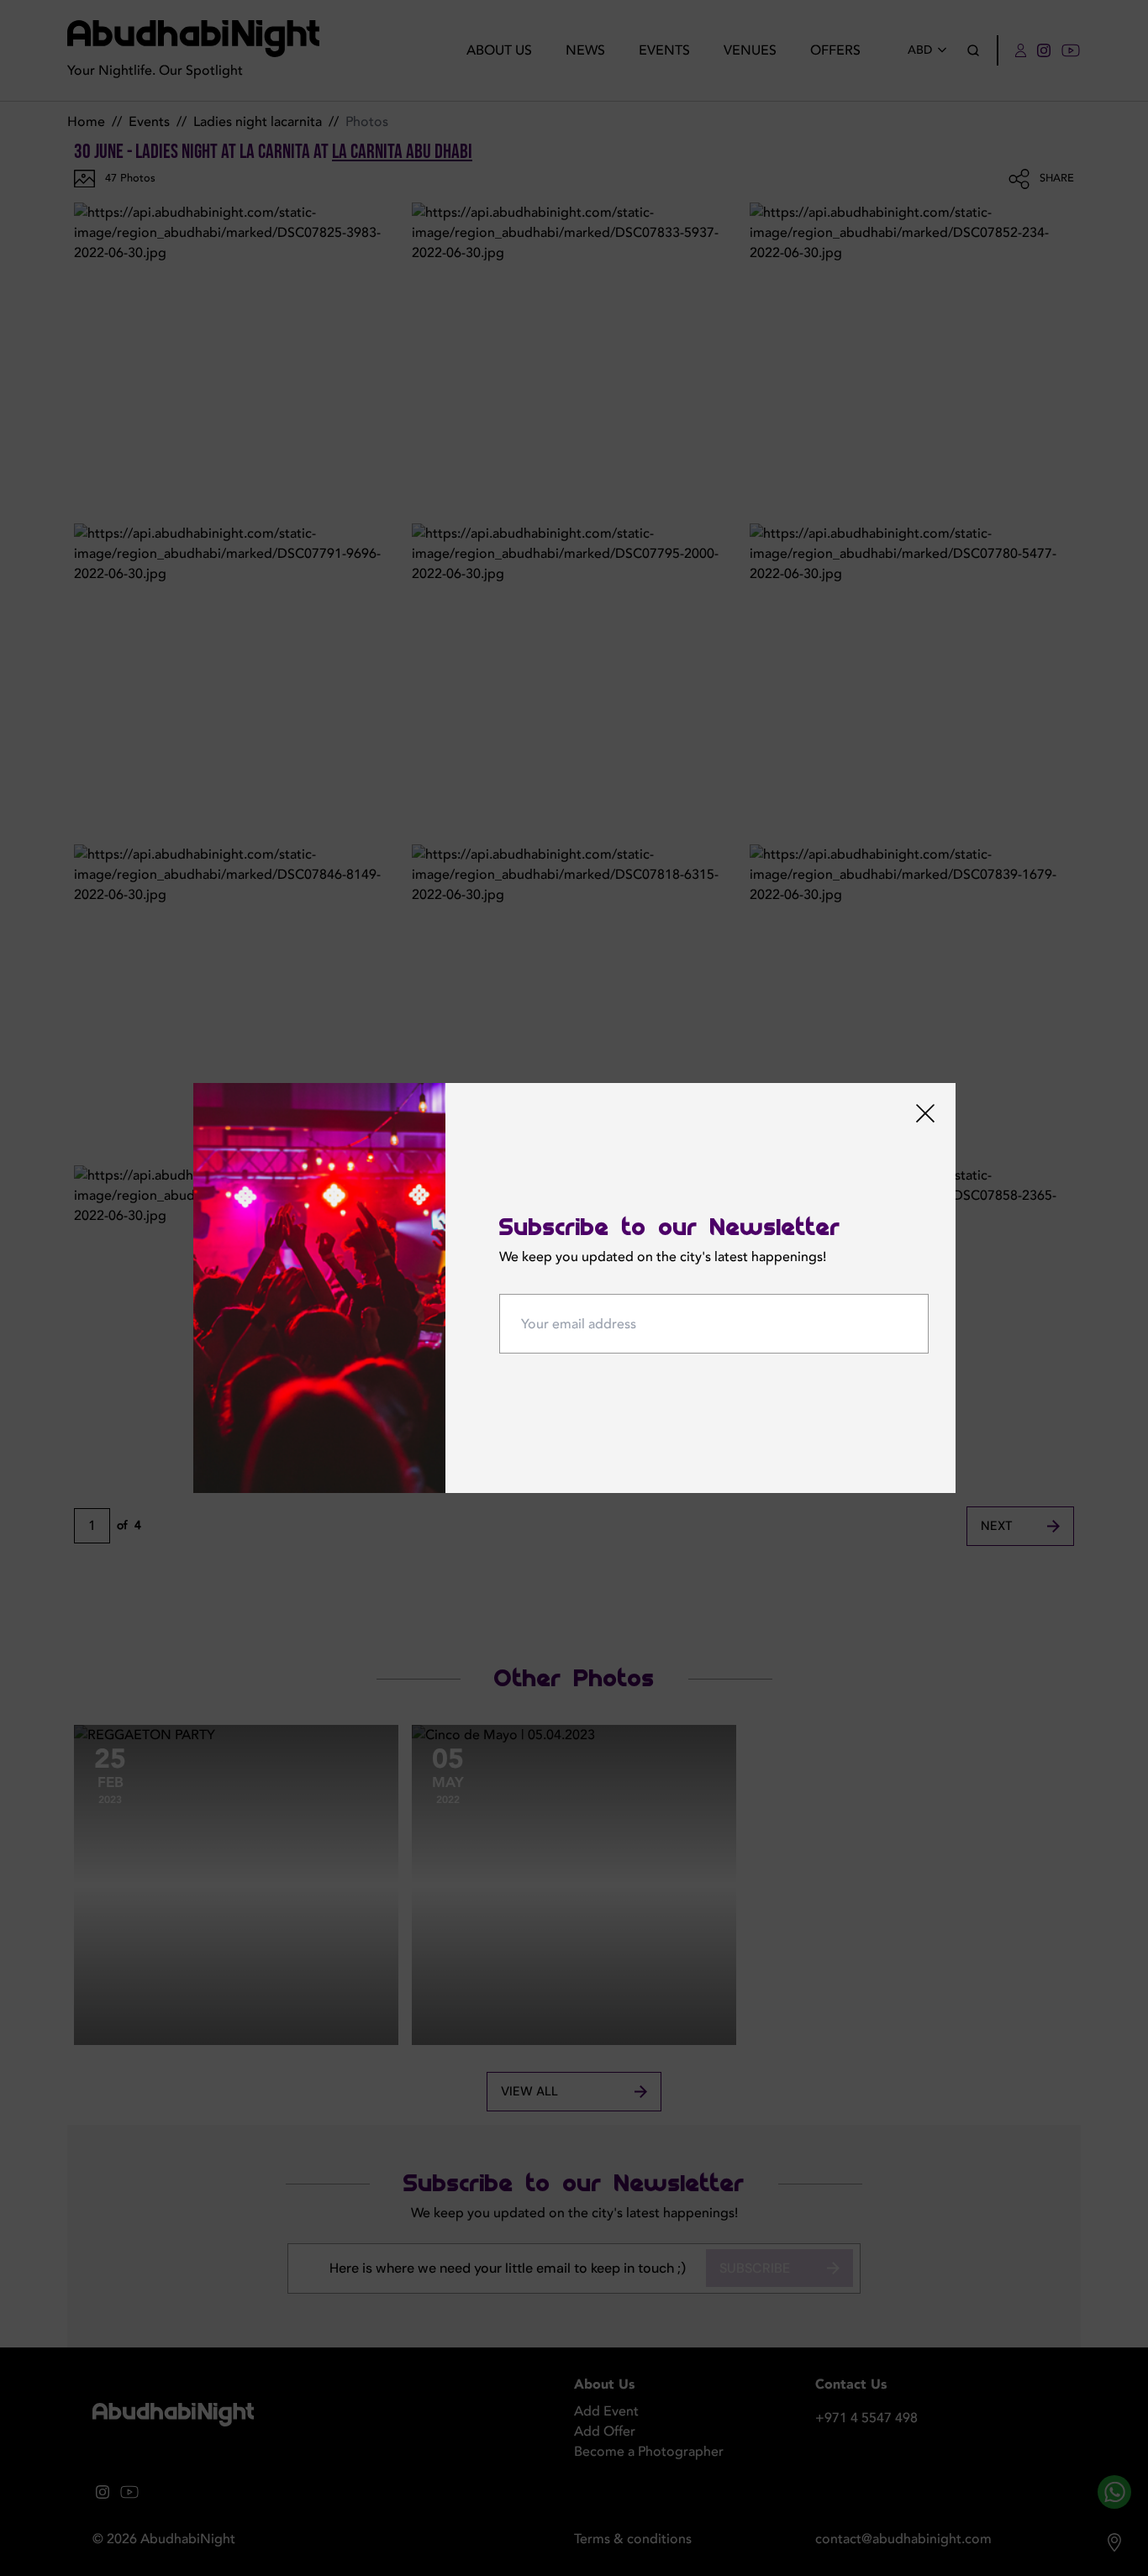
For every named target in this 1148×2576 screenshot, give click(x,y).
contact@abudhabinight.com (903, 2539)
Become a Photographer (649, 2452)
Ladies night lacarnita (258, 122)
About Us (499, 50)
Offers (835, 50)
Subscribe (755, 2268)
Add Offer (605, 2431)
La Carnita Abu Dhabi (402, 152)
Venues (750, 50)
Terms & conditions (633, 2539)
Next (997, 1526)
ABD (920, 50)
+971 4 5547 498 (866, 2418)
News (585, 50)
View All (529, 2091)
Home (86, 122)
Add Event (606, 2411)
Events (664, 50)
